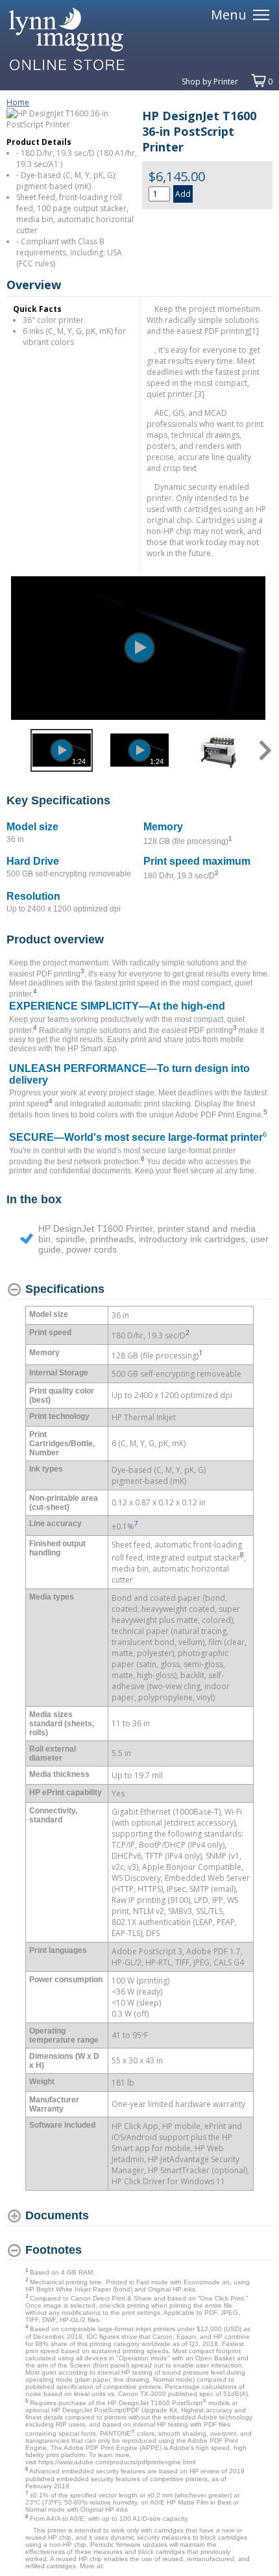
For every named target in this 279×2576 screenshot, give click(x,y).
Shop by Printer (210, 82)
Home (18, 102)
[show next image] (259, 648)
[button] (264, 750)
